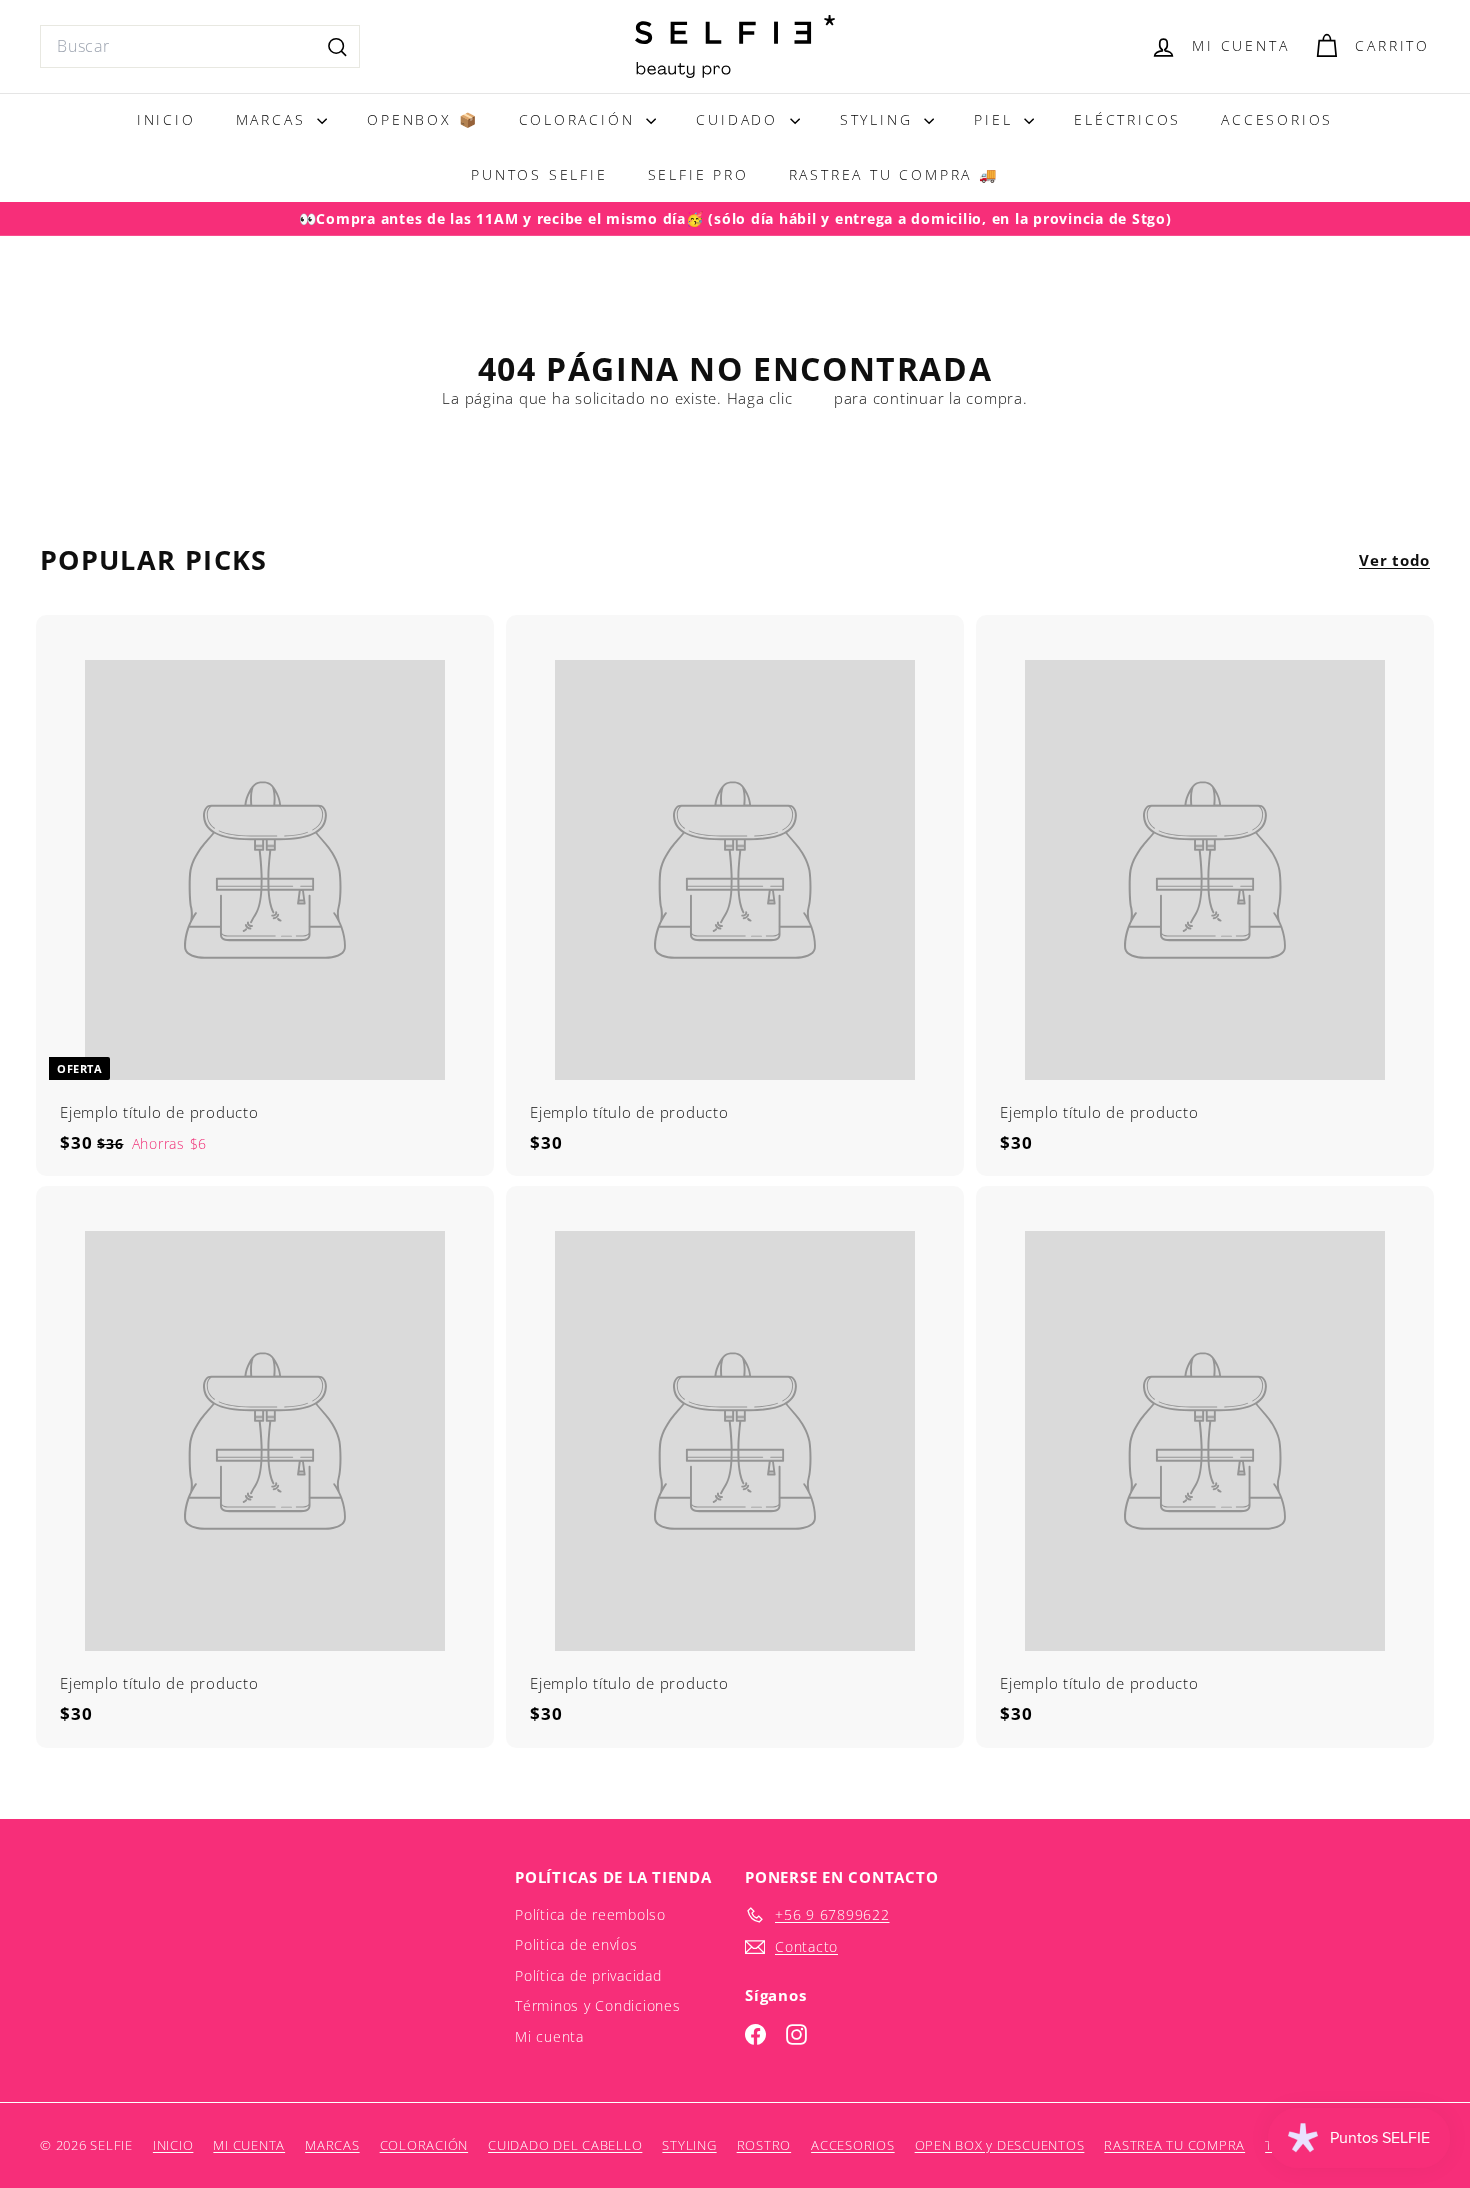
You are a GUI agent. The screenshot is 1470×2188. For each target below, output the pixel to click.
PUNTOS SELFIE (539, 174)
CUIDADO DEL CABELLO (565, 2145)
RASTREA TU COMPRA (1174, 2145)
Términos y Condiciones (598, 2005)
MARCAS (274, 119)
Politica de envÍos (576, 1944)
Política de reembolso (590, 1914)
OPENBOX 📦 (422, 119)
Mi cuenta (549, 2036)
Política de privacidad (588, 1975)
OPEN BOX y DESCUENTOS (1000, 2145)
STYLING (879, 119)
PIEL (996, 119)
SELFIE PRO (698, 174)
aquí (813, 398)
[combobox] (200, 47)
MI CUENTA (249, 2145)
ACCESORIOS (1277, 119)
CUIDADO (740, 119)
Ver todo (1394, 560)
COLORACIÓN (580, 119)
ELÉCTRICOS (1127, 119)
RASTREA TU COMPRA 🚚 (894, 174)
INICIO (166, 119)
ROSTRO (764, 2145)
